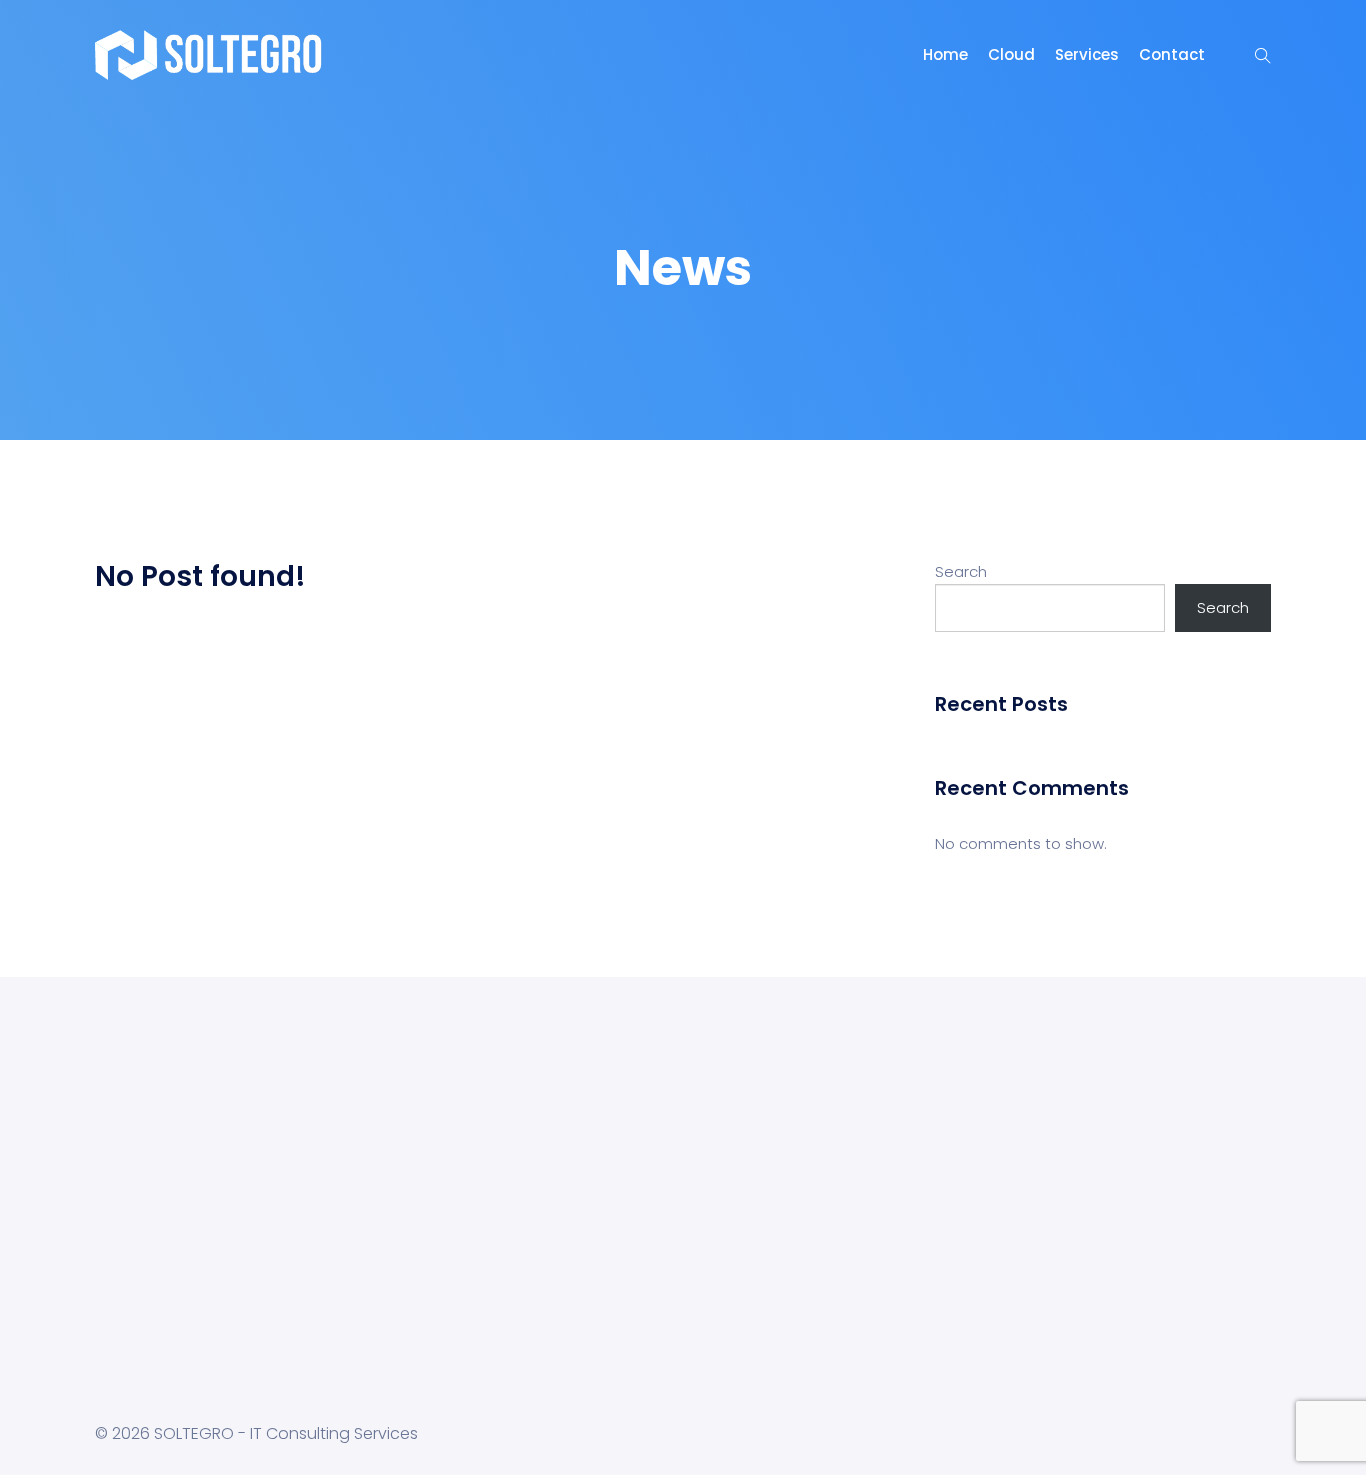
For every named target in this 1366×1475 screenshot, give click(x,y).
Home (945, 54)
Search (961, 571)
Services (1087, 54)
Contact (1172, 54)
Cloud (1011, 54)
